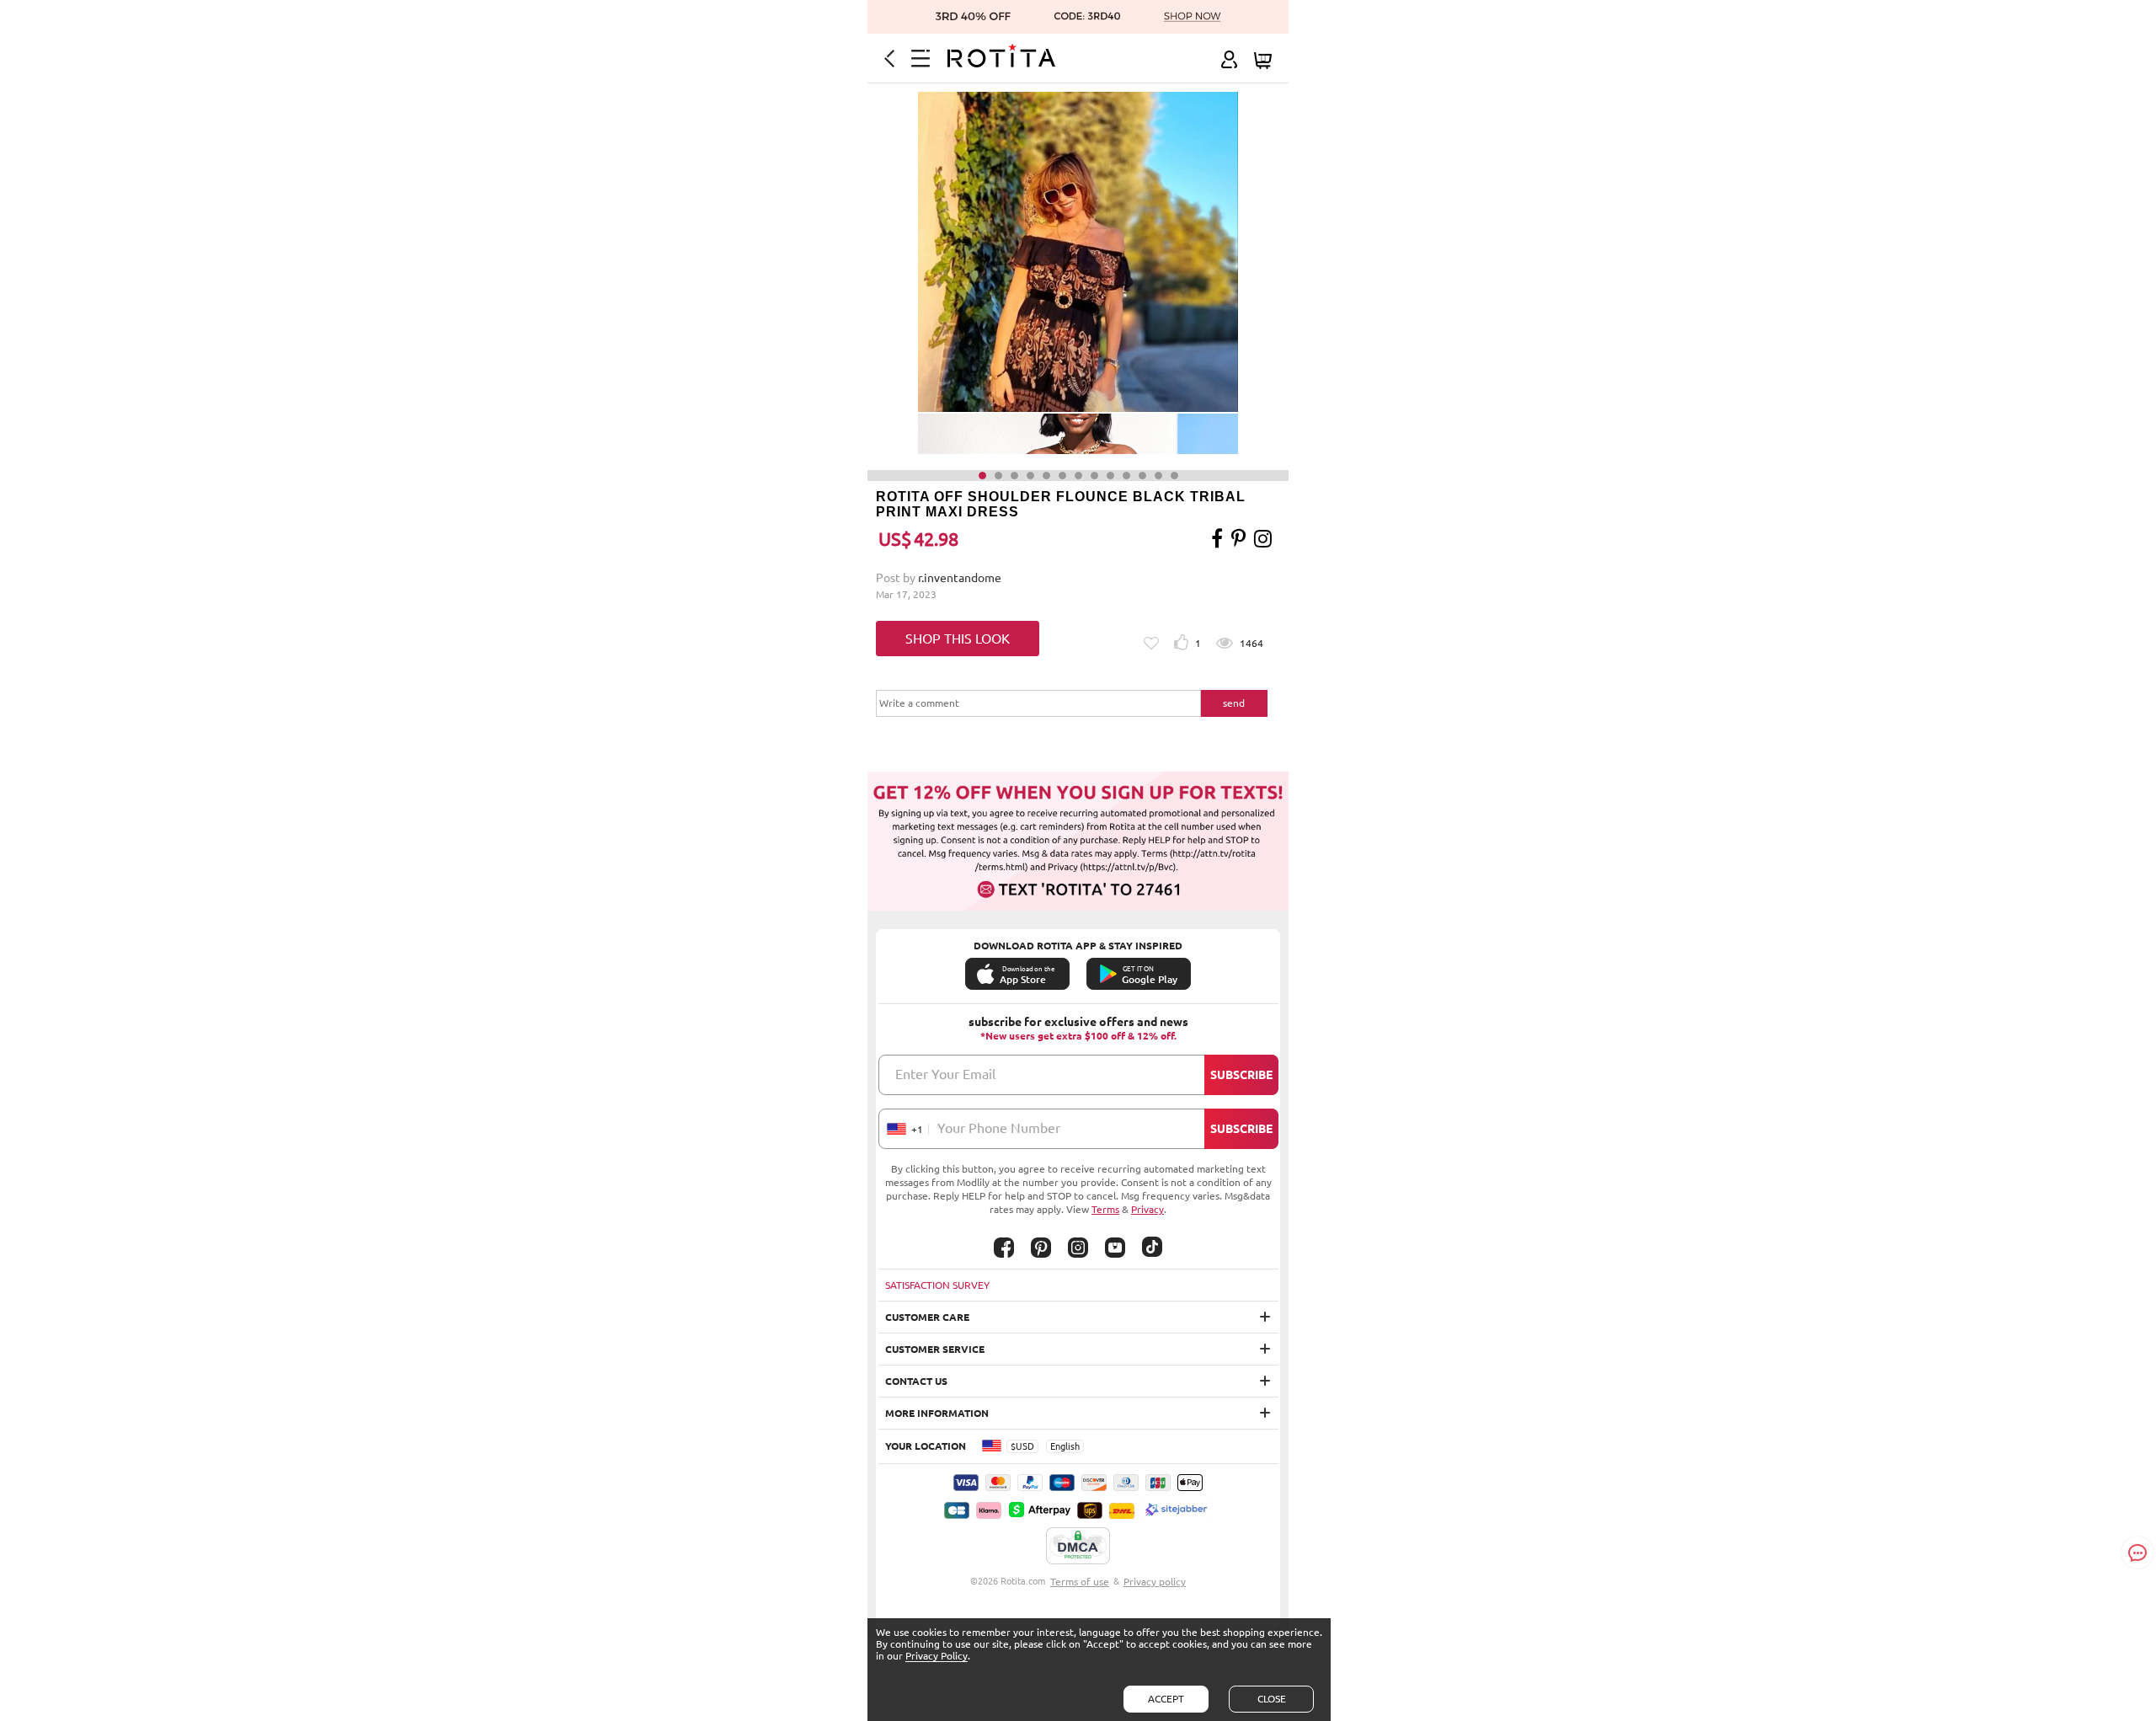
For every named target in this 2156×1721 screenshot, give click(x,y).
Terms (1105, 1209)
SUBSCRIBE (1241, 1075)
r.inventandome (960, 578)
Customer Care (927, 1317)
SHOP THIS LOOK (958, 639)
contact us (916, 1381)
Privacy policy (1155, 1582)
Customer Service (935, 1349)
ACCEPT (1166, 1699)
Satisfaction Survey (937, 1285)
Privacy (1147, 1209)
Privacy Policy (937, 1656)
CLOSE (1272, 1699)
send (1234, 703)
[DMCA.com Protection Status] (1078, 1547)
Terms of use (1080, 1582)
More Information (937, 1413)
